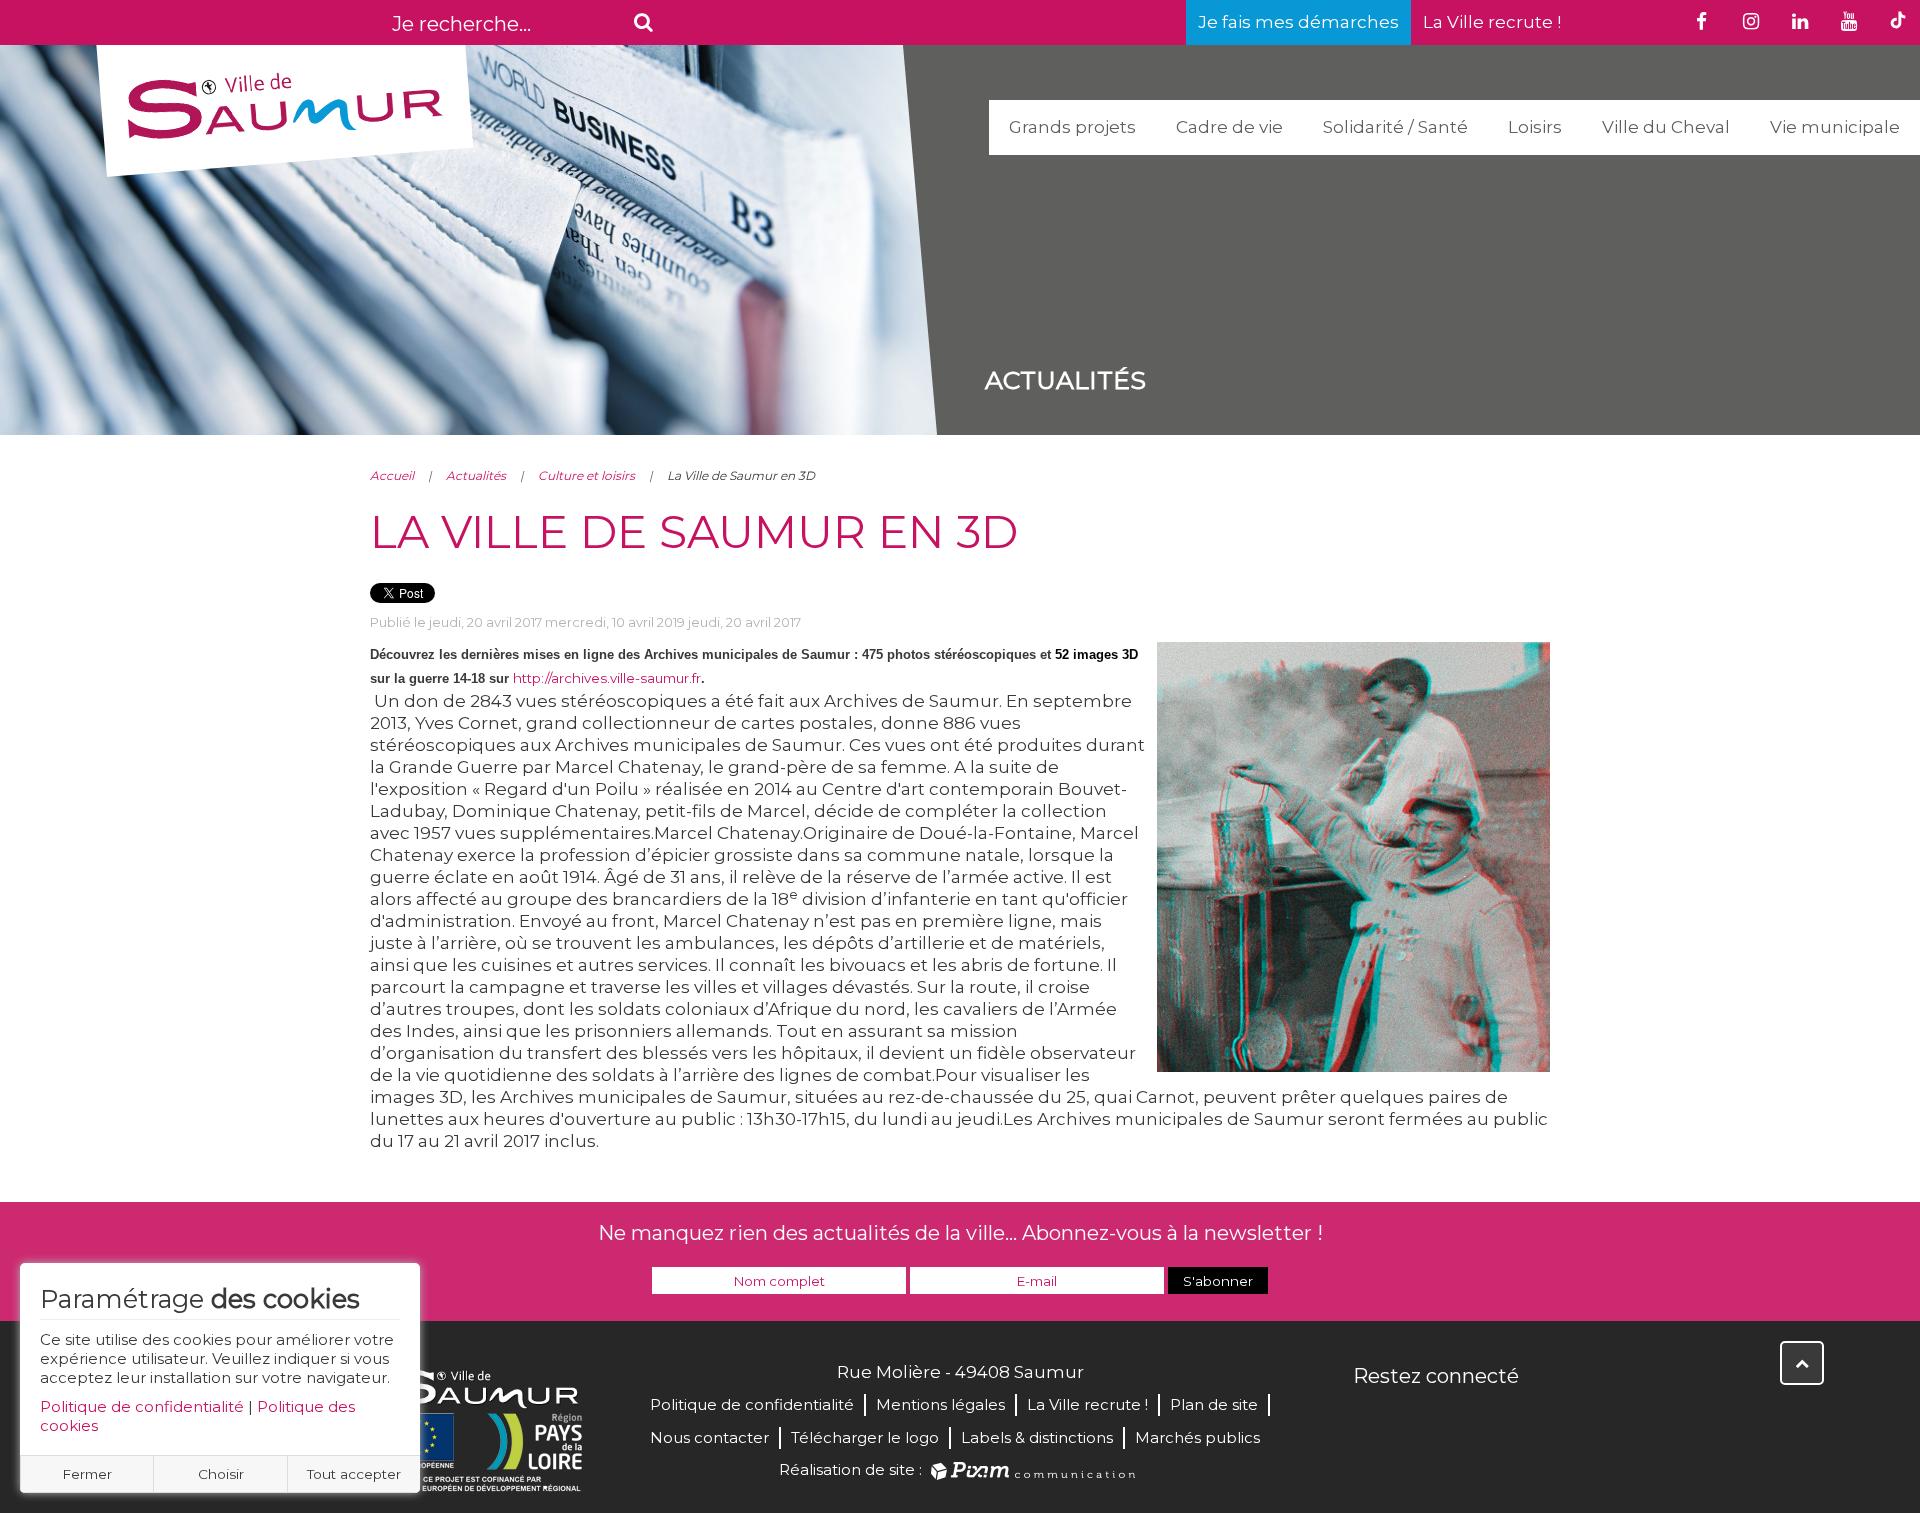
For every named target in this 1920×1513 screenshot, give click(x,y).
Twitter (1414, 1419)
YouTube (1458, 1419)
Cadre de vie (1229, 127)
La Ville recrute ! (1492, 22)
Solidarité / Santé (1395, 127)
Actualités (476, 475)
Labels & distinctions (1037, 1437)
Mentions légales (940, 1404)
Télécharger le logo (865, 1437)
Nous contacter (709, 1437)
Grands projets (1072, 127)
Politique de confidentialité (142, 1406)
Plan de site (1214, 1404)
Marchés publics (1197, 1437)
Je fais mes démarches (1298, 22)
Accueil (392, 475)
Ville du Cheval (1666, 127)
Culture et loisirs (586, 475)
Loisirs (1535, 127)
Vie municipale (1835, 127)
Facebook (1370, 1419)
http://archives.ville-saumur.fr (607, 678)
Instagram (1502, 1419)
